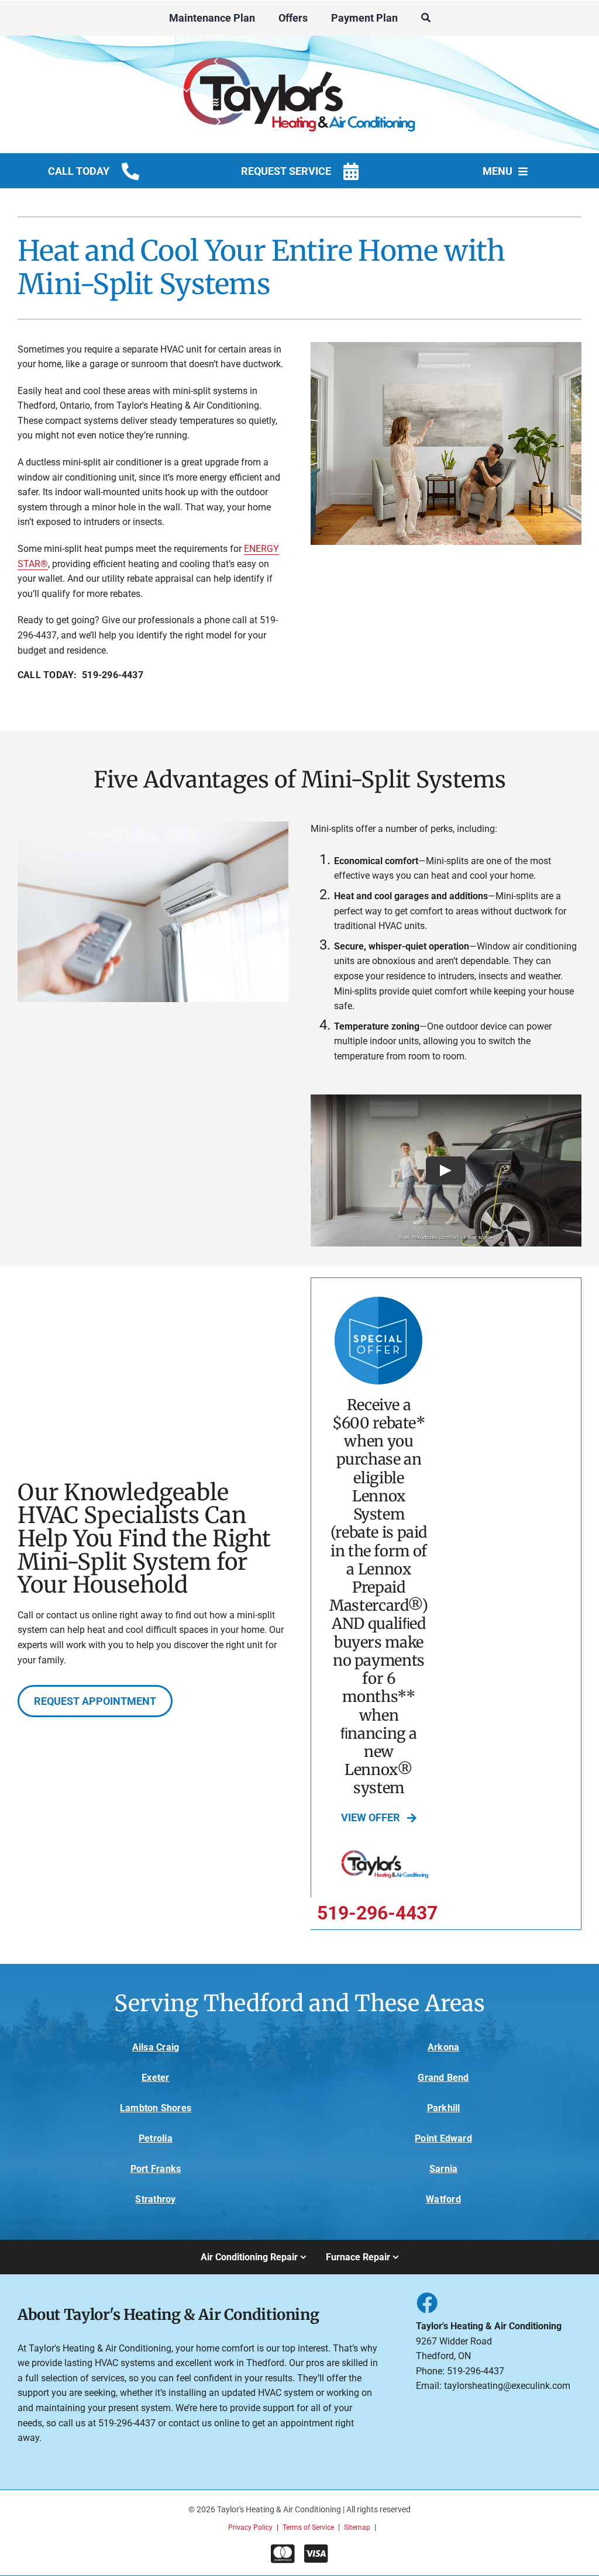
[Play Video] (446, 1170)
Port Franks (156, 2169)
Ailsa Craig (156, 2047)
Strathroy (155, 2199)
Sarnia (443, 2169)
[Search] (426, 18)
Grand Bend (443, 2078)
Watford (443, 2199)
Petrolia (156, 2138)
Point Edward (443, 2138)
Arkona (443, 2047)
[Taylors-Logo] (299, 52)
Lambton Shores (156, 2108)
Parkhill (444, 2108)
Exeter (155, 2078)
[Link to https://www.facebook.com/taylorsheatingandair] (426, 2302)
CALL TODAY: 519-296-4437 (80, 675)
